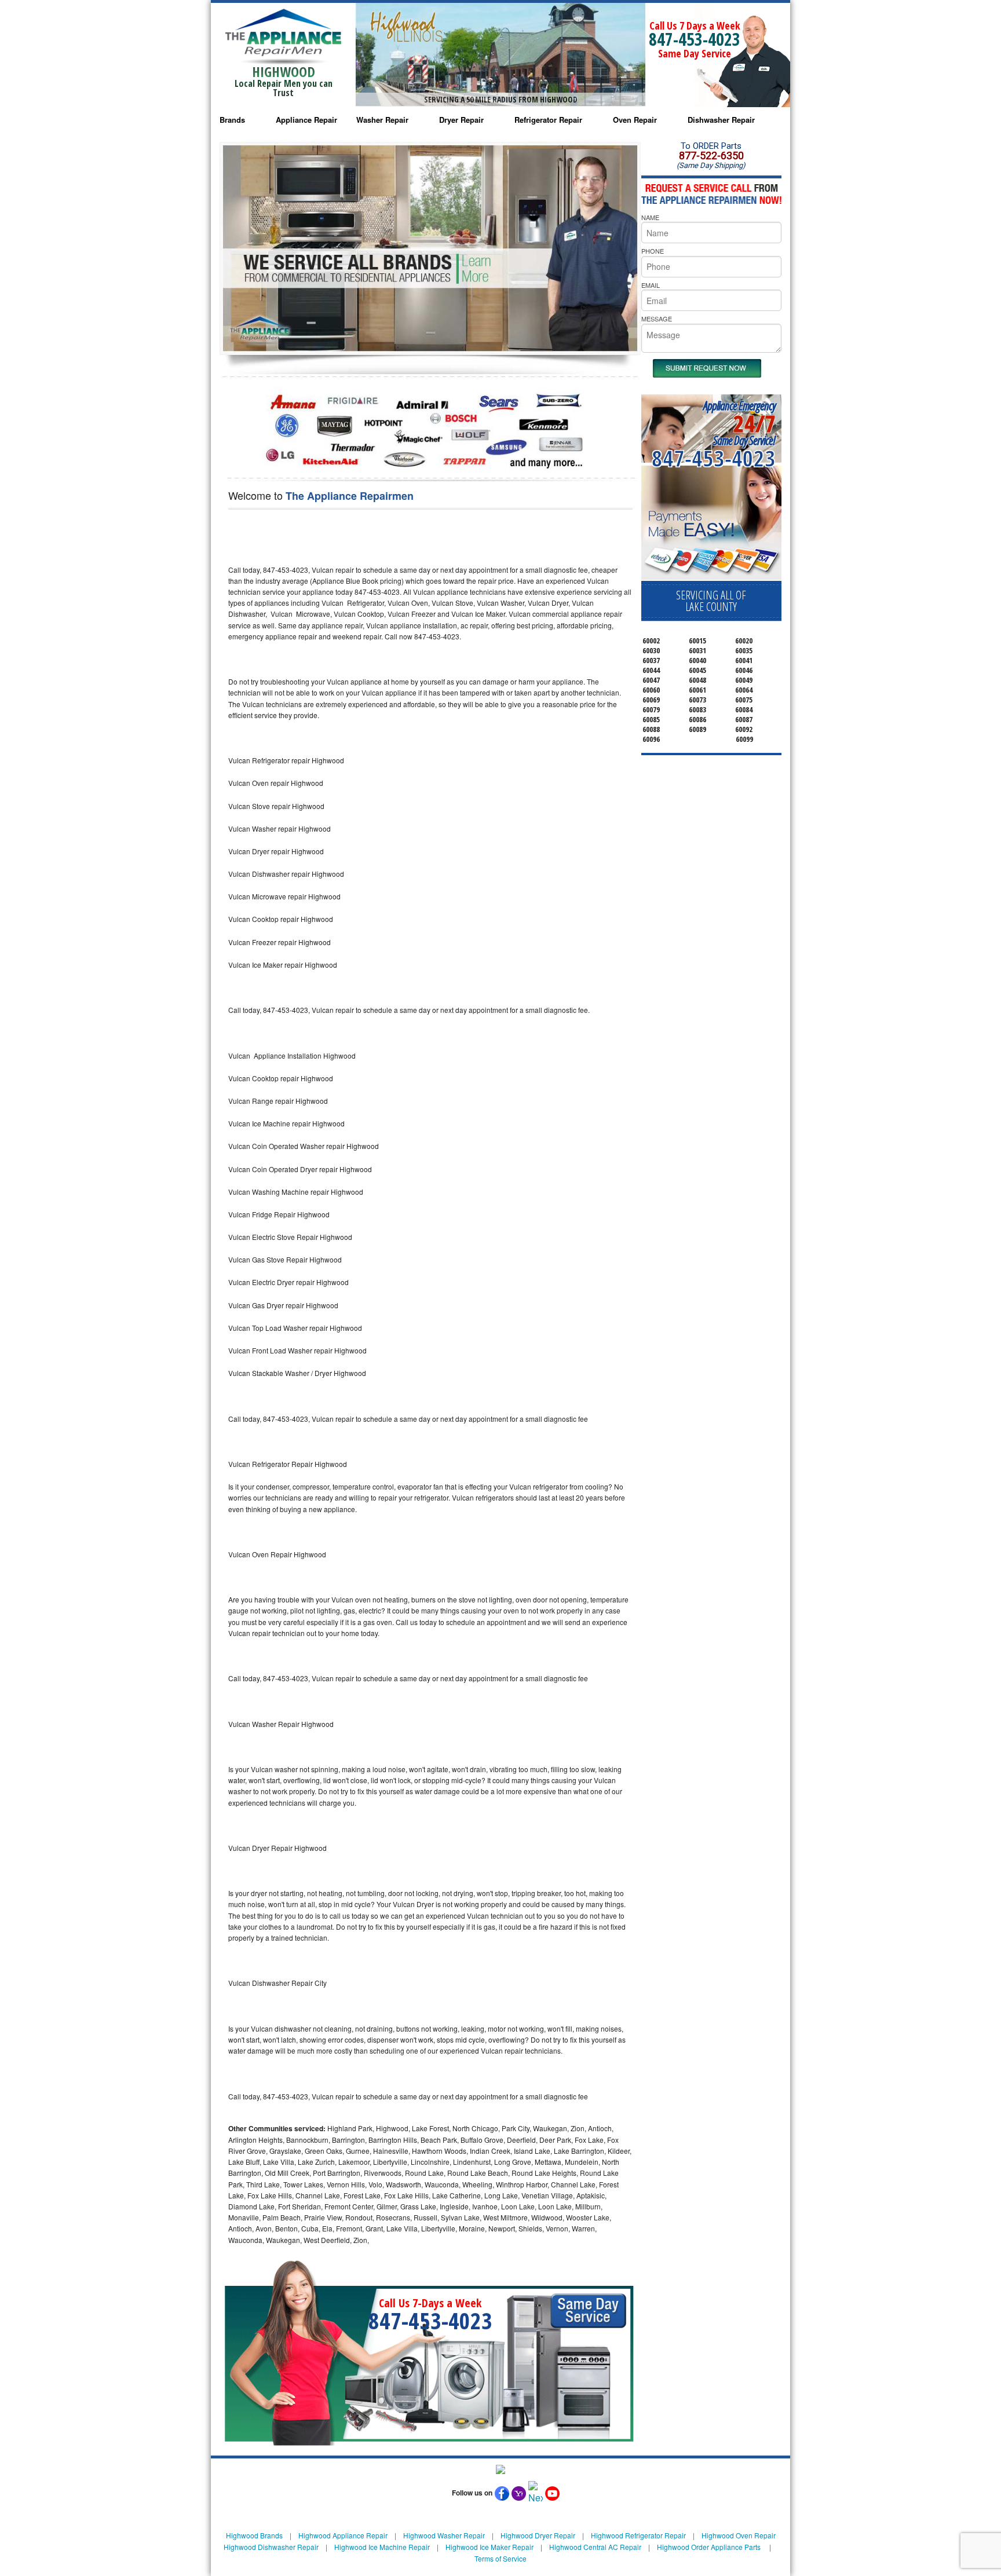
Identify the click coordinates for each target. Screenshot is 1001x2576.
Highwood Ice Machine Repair (382, 2547)
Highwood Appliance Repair (343, 2535)
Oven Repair (635, 120)
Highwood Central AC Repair (595, 2547)
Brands (232, 120)
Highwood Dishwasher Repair (271, 2547)
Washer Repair (382, 120)
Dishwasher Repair (721, 120)
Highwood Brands (254, 2535)
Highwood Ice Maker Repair (489, 2547)
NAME (650, 217)
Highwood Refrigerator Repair (638, 2535)
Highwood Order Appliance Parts (709, 2547)
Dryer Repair (461, 120)
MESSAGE (657, 319)
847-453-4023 (695, 39)
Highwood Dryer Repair (538, 2535)
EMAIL (651, 285)
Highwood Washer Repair (444, 2535)
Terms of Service (500, 2558)
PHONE (653, 251)
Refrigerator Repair (548, 120)
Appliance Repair (306, 120)
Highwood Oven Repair (739, 2535)
